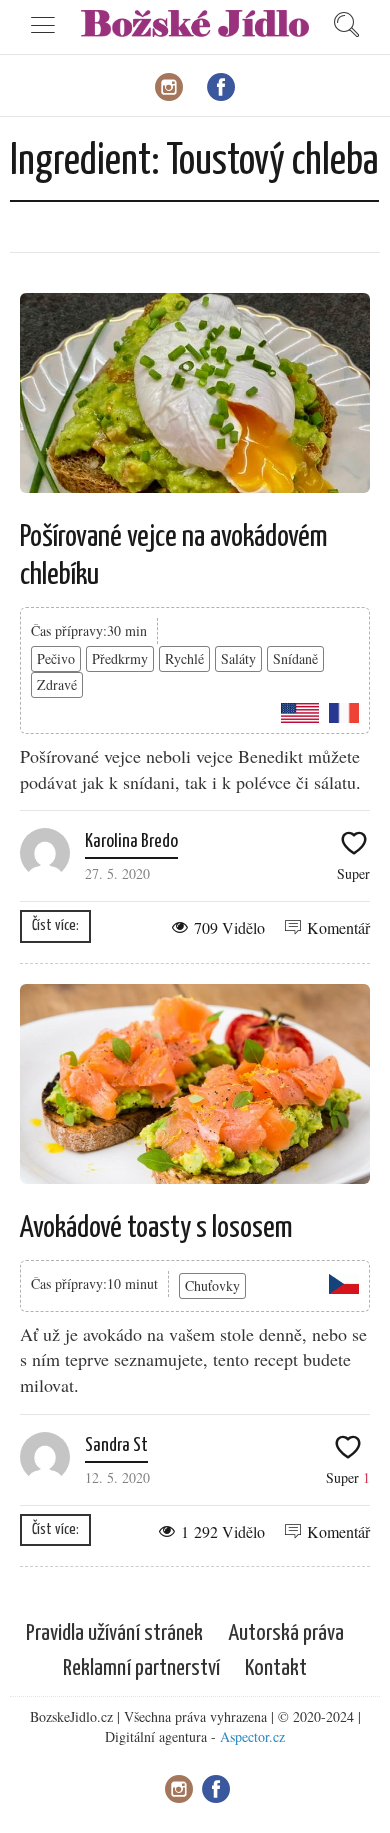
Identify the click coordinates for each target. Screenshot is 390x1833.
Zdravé (57, 684)
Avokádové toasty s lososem (156, 1228)
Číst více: (55, 925)
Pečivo (56, 658)
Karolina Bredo (131, 841)
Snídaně (295, 658)
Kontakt (276, 1668)
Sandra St (116, 1445)
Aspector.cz (252, 1736)
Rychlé (184, 658)
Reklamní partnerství (141, 1668)
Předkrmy (120, 658)
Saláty (238, 658)
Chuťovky (212, 1285)
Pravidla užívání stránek (114, 1633)
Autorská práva (286, 1633)
